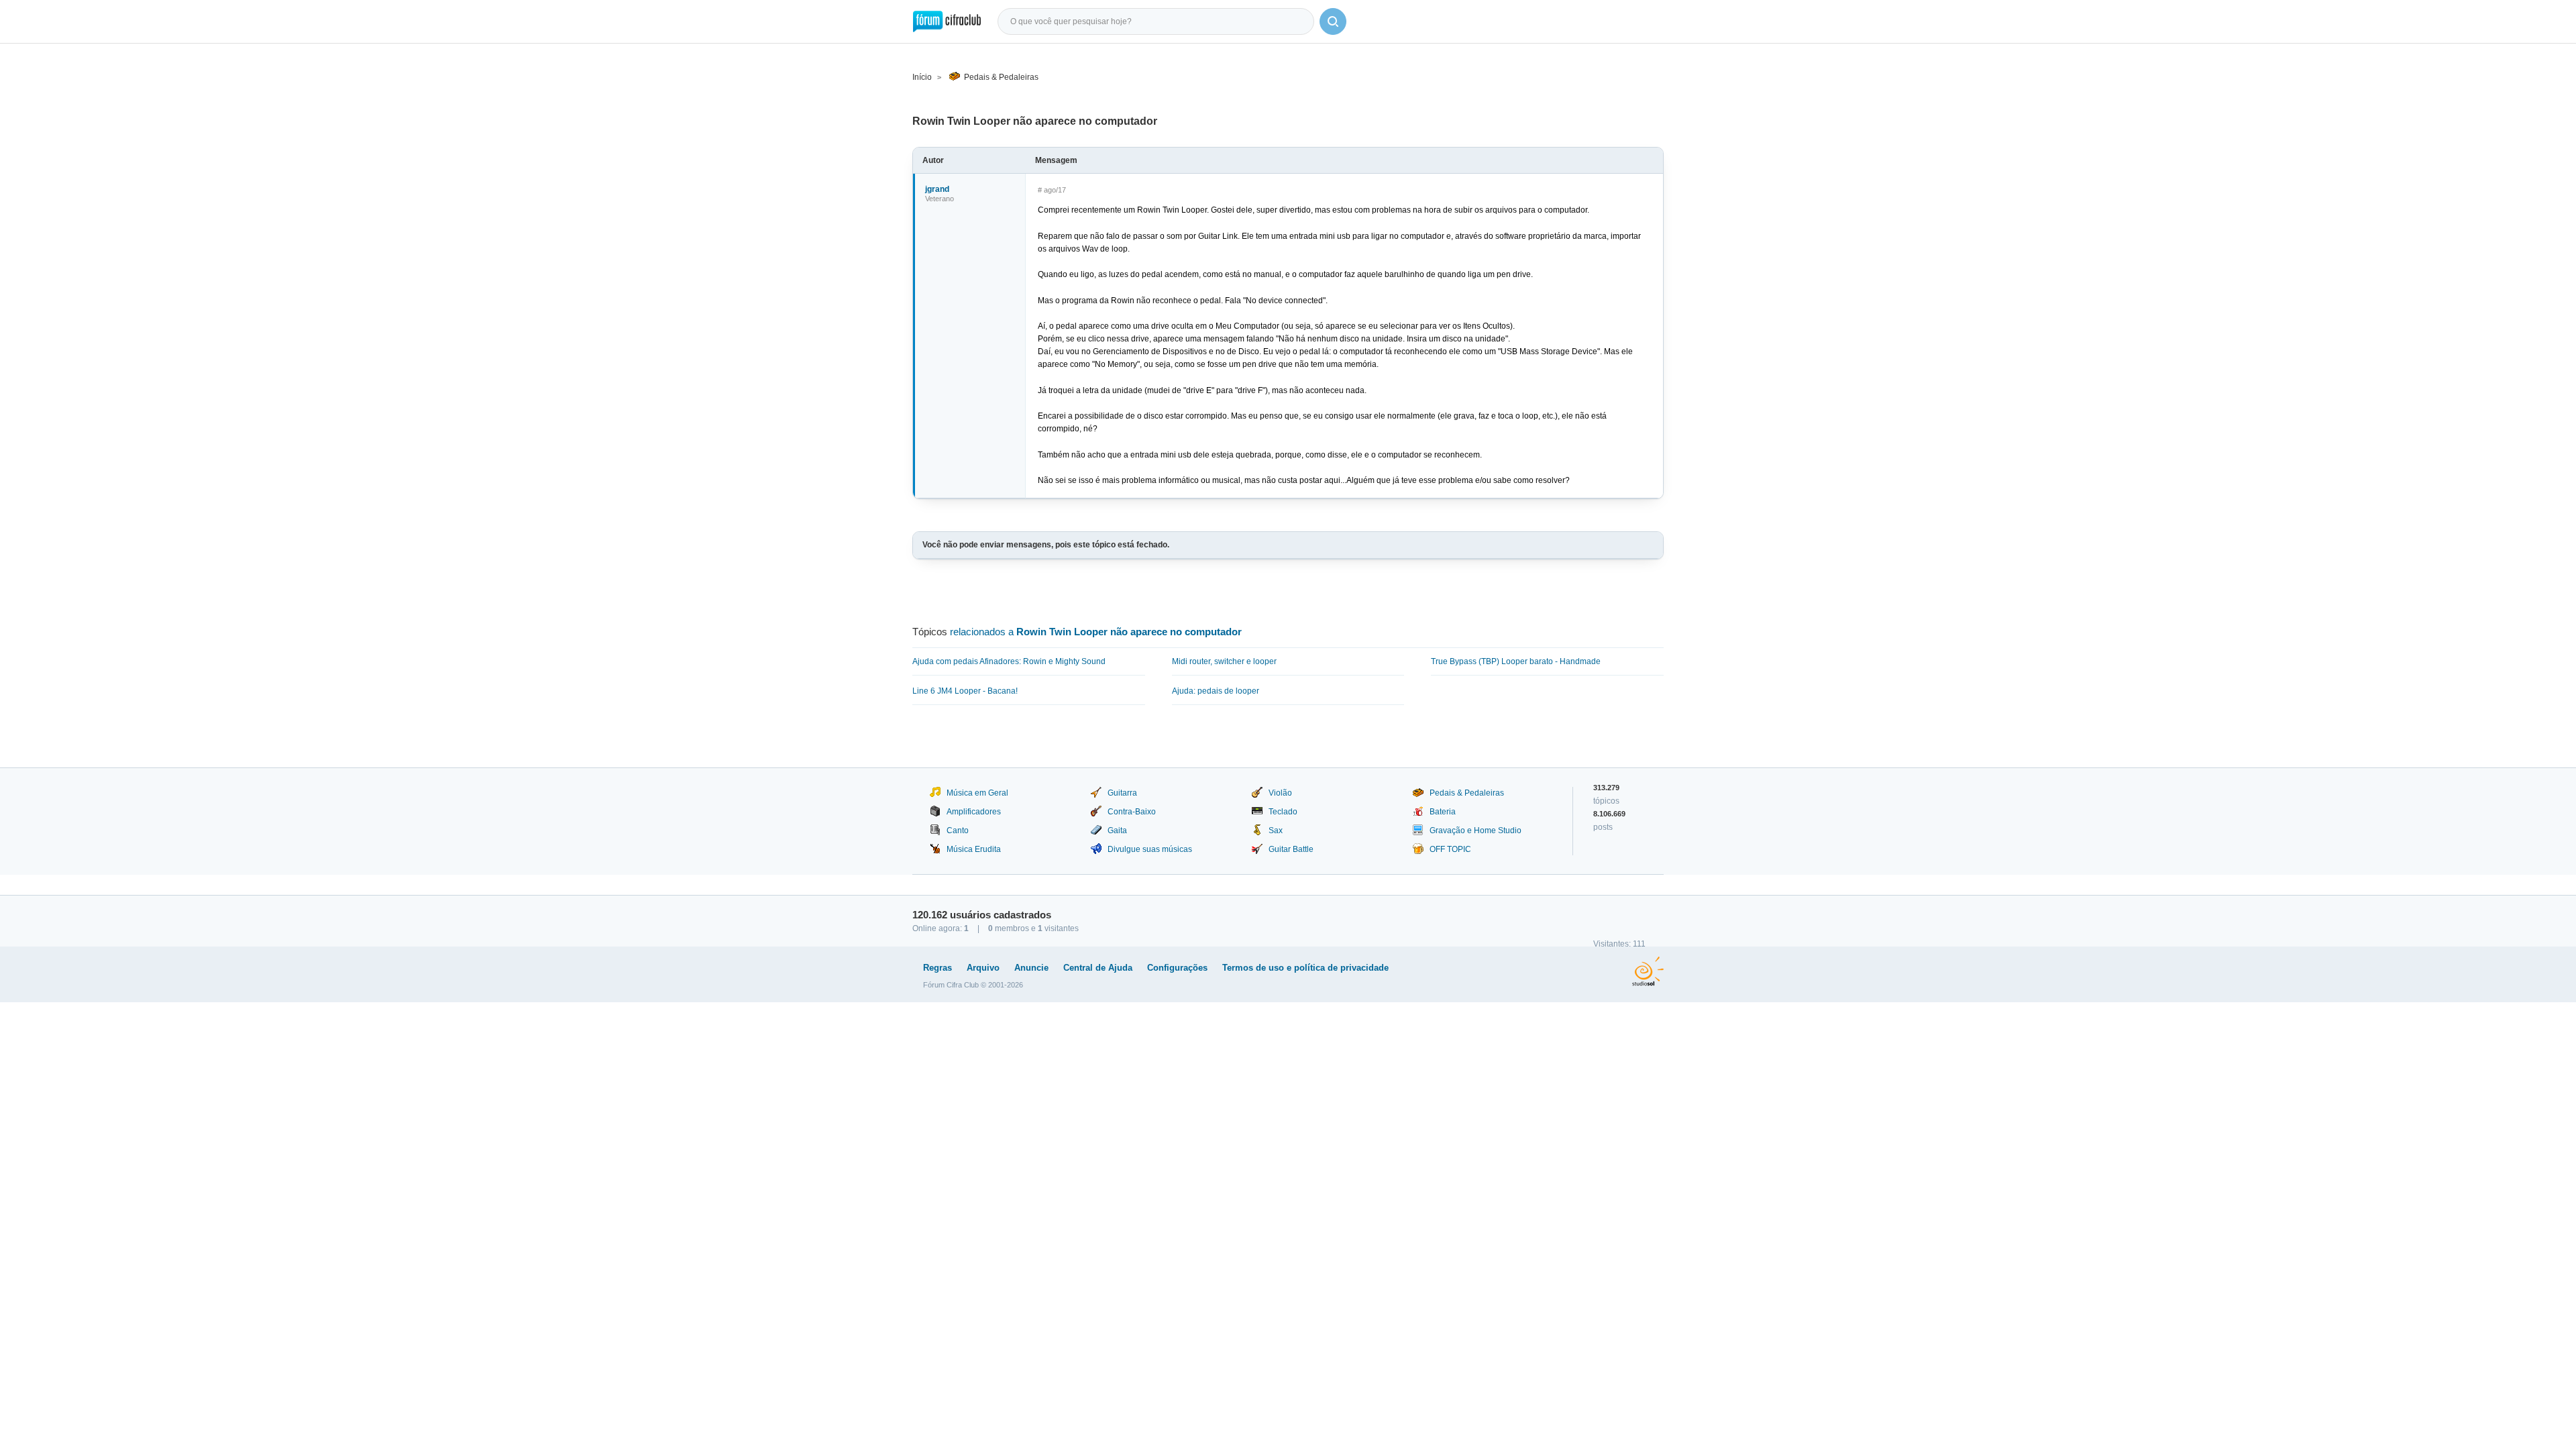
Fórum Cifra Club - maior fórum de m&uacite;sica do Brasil (947, 21)
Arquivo (983, 968)
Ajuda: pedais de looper (1216, 691)
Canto (958, 830)
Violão (1280, 793)
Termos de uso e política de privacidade (1305, 968)
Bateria (1443, 812)
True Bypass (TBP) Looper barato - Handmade (1516, 661)
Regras (937, 968)
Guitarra (1122, 793)
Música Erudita (974, 849)
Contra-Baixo (1132, 812)
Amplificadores (974, 812)
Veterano (940, 199)
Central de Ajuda (1098, 968)
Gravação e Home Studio (1475, 830)
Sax (1276, 830)
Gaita (1117, 830)
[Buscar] (1333, 21)
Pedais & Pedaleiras (1001, 77)
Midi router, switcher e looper (1224, 661)
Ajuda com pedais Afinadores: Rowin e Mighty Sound (1009, 661)
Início (922, 77)
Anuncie (1031, 968)
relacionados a (1096, 632)
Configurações (1177, 968)
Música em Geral (977, 793)
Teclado (1283, 812)
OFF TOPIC (1450, 849)
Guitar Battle (1291, 849)
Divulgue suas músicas (1150, 849)
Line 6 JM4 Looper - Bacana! (965, 691)
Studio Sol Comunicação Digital (1648, 971)
